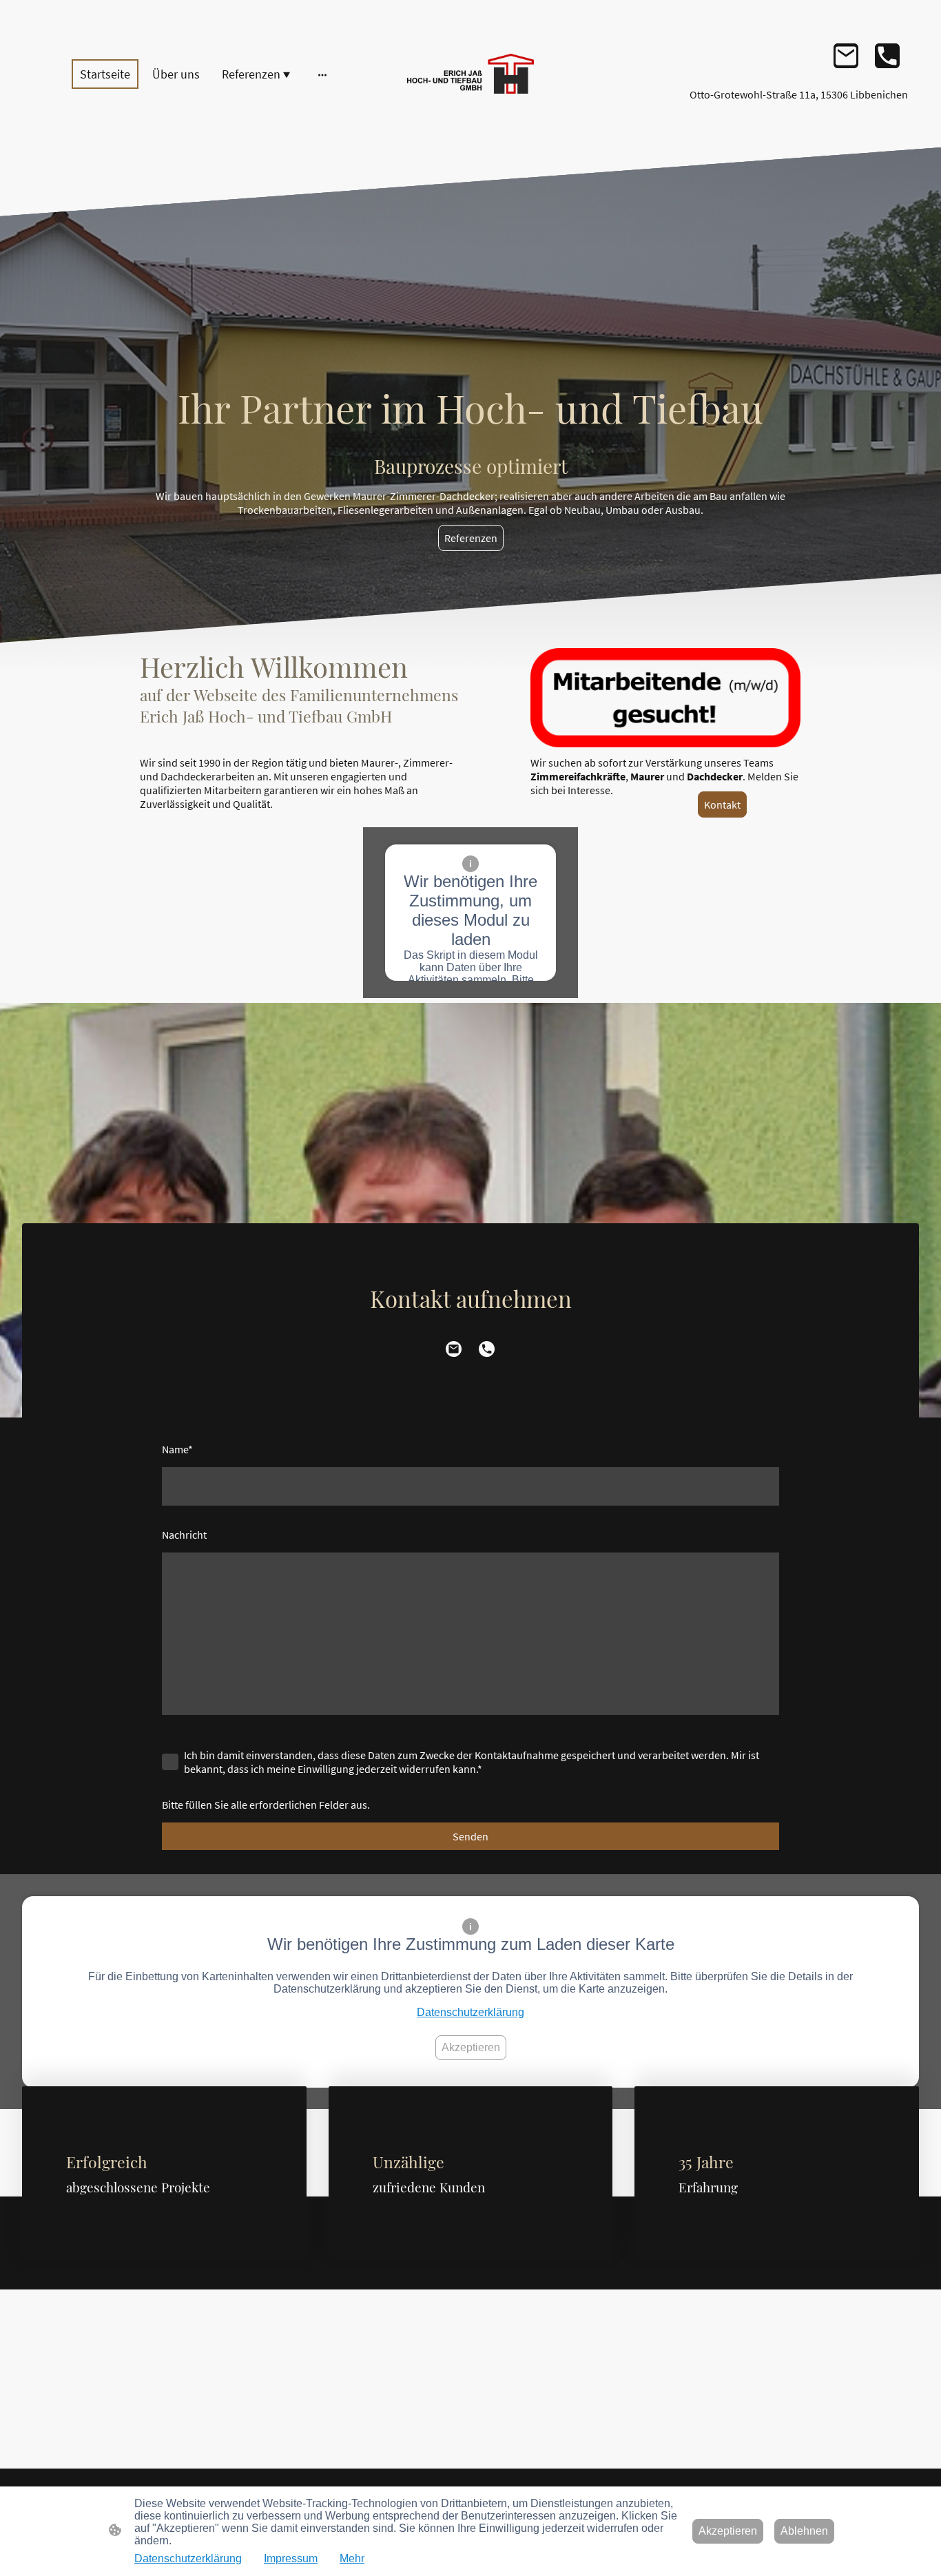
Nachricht (184, 1535)
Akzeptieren (471, 2047)
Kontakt (722, 804)
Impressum (291, 2558)
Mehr (352, 2558)
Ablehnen (804, 2531)
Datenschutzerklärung (470, 2012)
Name (177, 1449)
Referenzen (471, 538)
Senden (470, 1836)
